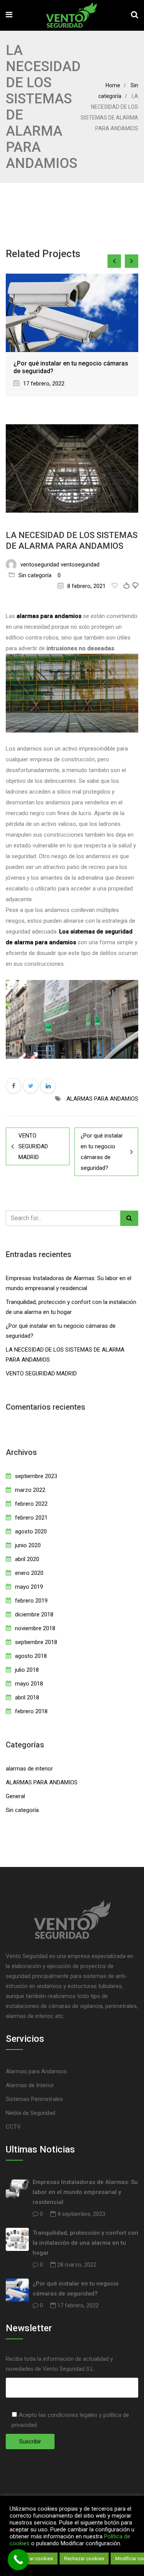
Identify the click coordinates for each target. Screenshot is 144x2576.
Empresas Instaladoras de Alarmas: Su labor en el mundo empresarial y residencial (85, 2192)
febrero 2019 (31, 1601)
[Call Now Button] (18, 2560)
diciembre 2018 (34, 1614)
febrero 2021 (31, 1518)
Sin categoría (35, 575)
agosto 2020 (31, 1531)
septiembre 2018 (36, 1642)
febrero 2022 (31, 1504)
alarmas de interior (29, 1769)
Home (113, 85)
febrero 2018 (31, 1711)
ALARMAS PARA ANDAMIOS (102, 1099)
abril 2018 (27, 1697)
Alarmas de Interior (30, 2085)
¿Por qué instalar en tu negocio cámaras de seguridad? (102, 1152)
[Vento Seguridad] (72, 16)
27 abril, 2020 (43, 305)
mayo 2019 (29, 1587)
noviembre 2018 (35, 1628)
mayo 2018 (29, 1684)
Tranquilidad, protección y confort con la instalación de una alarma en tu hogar (85, 2243)
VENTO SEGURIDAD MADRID (33, 1146)
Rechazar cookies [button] (84, 2559)
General (15, 1796)
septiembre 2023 (36, 1476)
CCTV (13, 2127)
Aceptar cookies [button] (35, 2559)
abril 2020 (27, 1559)
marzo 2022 (30, 1490)
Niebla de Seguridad (31, 2113)
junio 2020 (28, 1545)
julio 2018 (27, 1670)
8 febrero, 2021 (86, 586)
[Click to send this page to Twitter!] (31, 1086)
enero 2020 (29, 1573)
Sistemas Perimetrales (34, 2099)
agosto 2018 (31, 1656)
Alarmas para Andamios (36, 2071)
